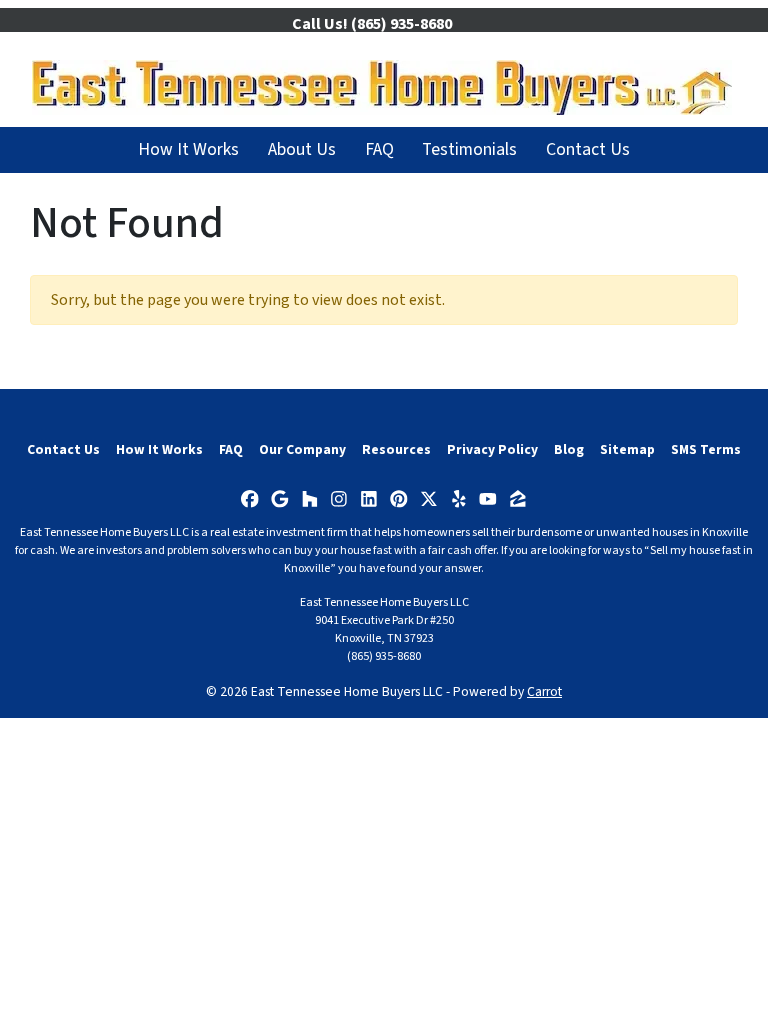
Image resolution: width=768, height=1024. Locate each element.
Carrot (544, 691)
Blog (569, 449)
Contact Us (588, 149)
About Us (302, 149)
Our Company (302, 449)
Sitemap (627, 449)
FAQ (379, 149)
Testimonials (469, 149)
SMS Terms (706, 449)
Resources (396, 449)
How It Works (188, 149)
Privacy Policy (492, 449)
